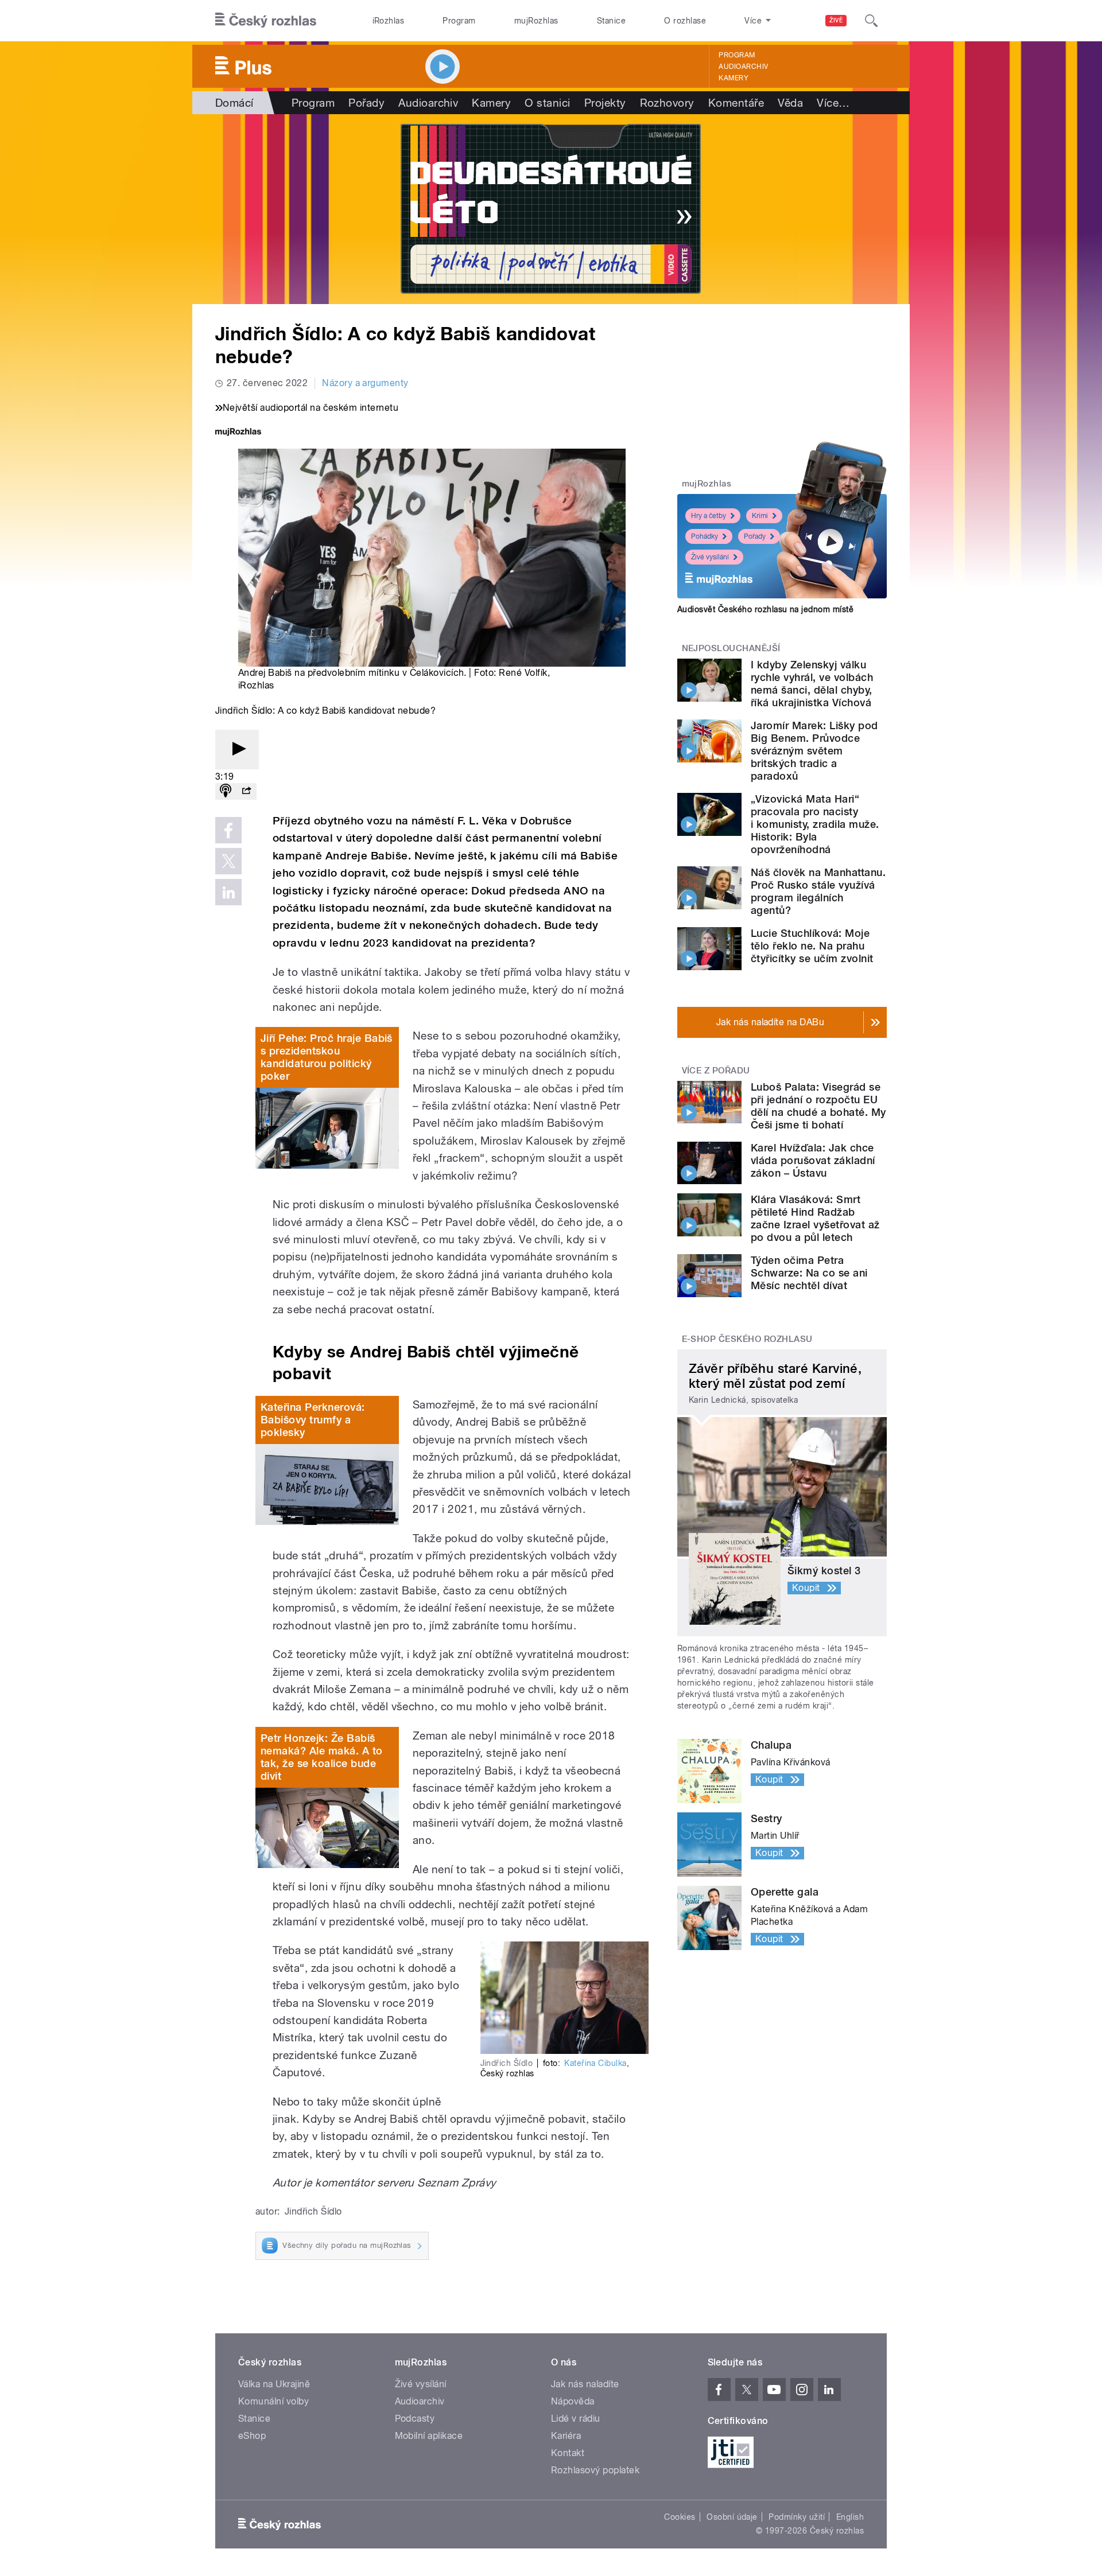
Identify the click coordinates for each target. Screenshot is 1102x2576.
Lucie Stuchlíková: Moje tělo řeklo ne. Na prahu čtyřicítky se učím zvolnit (812, 946)
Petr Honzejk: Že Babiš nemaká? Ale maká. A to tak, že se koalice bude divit (322, 1757)
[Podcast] (226, 791)
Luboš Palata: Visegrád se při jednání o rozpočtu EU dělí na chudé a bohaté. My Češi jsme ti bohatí (818, 1106)
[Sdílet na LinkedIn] (228, 892)
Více (833, 103)
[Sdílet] (246, 791)
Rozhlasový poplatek (595, 2470)
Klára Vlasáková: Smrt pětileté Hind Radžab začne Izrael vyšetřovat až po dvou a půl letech (815, 1218)
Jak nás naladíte (585, 2384)
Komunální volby (273, 2401)
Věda (790, 103)
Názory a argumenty (365, 383)
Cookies (680, 2517)
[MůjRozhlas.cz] (238, 433)
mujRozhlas (536, 21)
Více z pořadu (716, 1071)
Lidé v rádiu (576, 2419)
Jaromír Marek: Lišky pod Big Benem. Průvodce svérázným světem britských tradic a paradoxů (814, 751)
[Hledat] (871, 21)
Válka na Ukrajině (274, 2384)
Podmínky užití (797, 2517)
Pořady (366, 103)
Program (459, 21)
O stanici (547, 103)
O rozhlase (685, 21)
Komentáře (736, 103)
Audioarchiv (743, 67)
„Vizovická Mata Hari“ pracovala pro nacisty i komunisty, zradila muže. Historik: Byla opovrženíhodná (815, 824)
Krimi (760, 516)
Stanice (611, 21)
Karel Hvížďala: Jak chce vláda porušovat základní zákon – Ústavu (813, 1160)
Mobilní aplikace (429, 2436)
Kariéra (566, 2436)
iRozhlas (389, 21)
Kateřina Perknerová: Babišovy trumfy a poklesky (313, 1420)
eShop (252, 2436)
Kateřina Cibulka (595, 2063)
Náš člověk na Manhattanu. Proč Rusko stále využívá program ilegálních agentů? (818, 891)
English (850, 2517)
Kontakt (568, 2453)
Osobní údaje (732, 2517)
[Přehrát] (237, 750)
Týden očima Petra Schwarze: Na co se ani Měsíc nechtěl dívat (809, 1273)
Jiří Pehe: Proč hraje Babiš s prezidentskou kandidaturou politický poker (327, 1057)
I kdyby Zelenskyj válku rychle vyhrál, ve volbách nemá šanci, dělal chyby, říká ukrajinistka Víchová (812, 684)
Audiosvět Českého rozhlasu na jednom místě (765, 609)
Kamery (734, 78)
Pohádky (705, 536)
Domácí (234, 103)
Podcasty (415, 2419)
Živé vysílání (710, 557)
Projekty (605, 103)
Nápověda (573, 2401)
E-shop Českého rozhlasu (747, 1339)
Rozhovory (667, 103)
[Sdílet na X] (228, 861)
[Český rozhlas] (266, 21)
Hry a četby (709, 516)
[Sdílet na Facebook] (228, 830)
